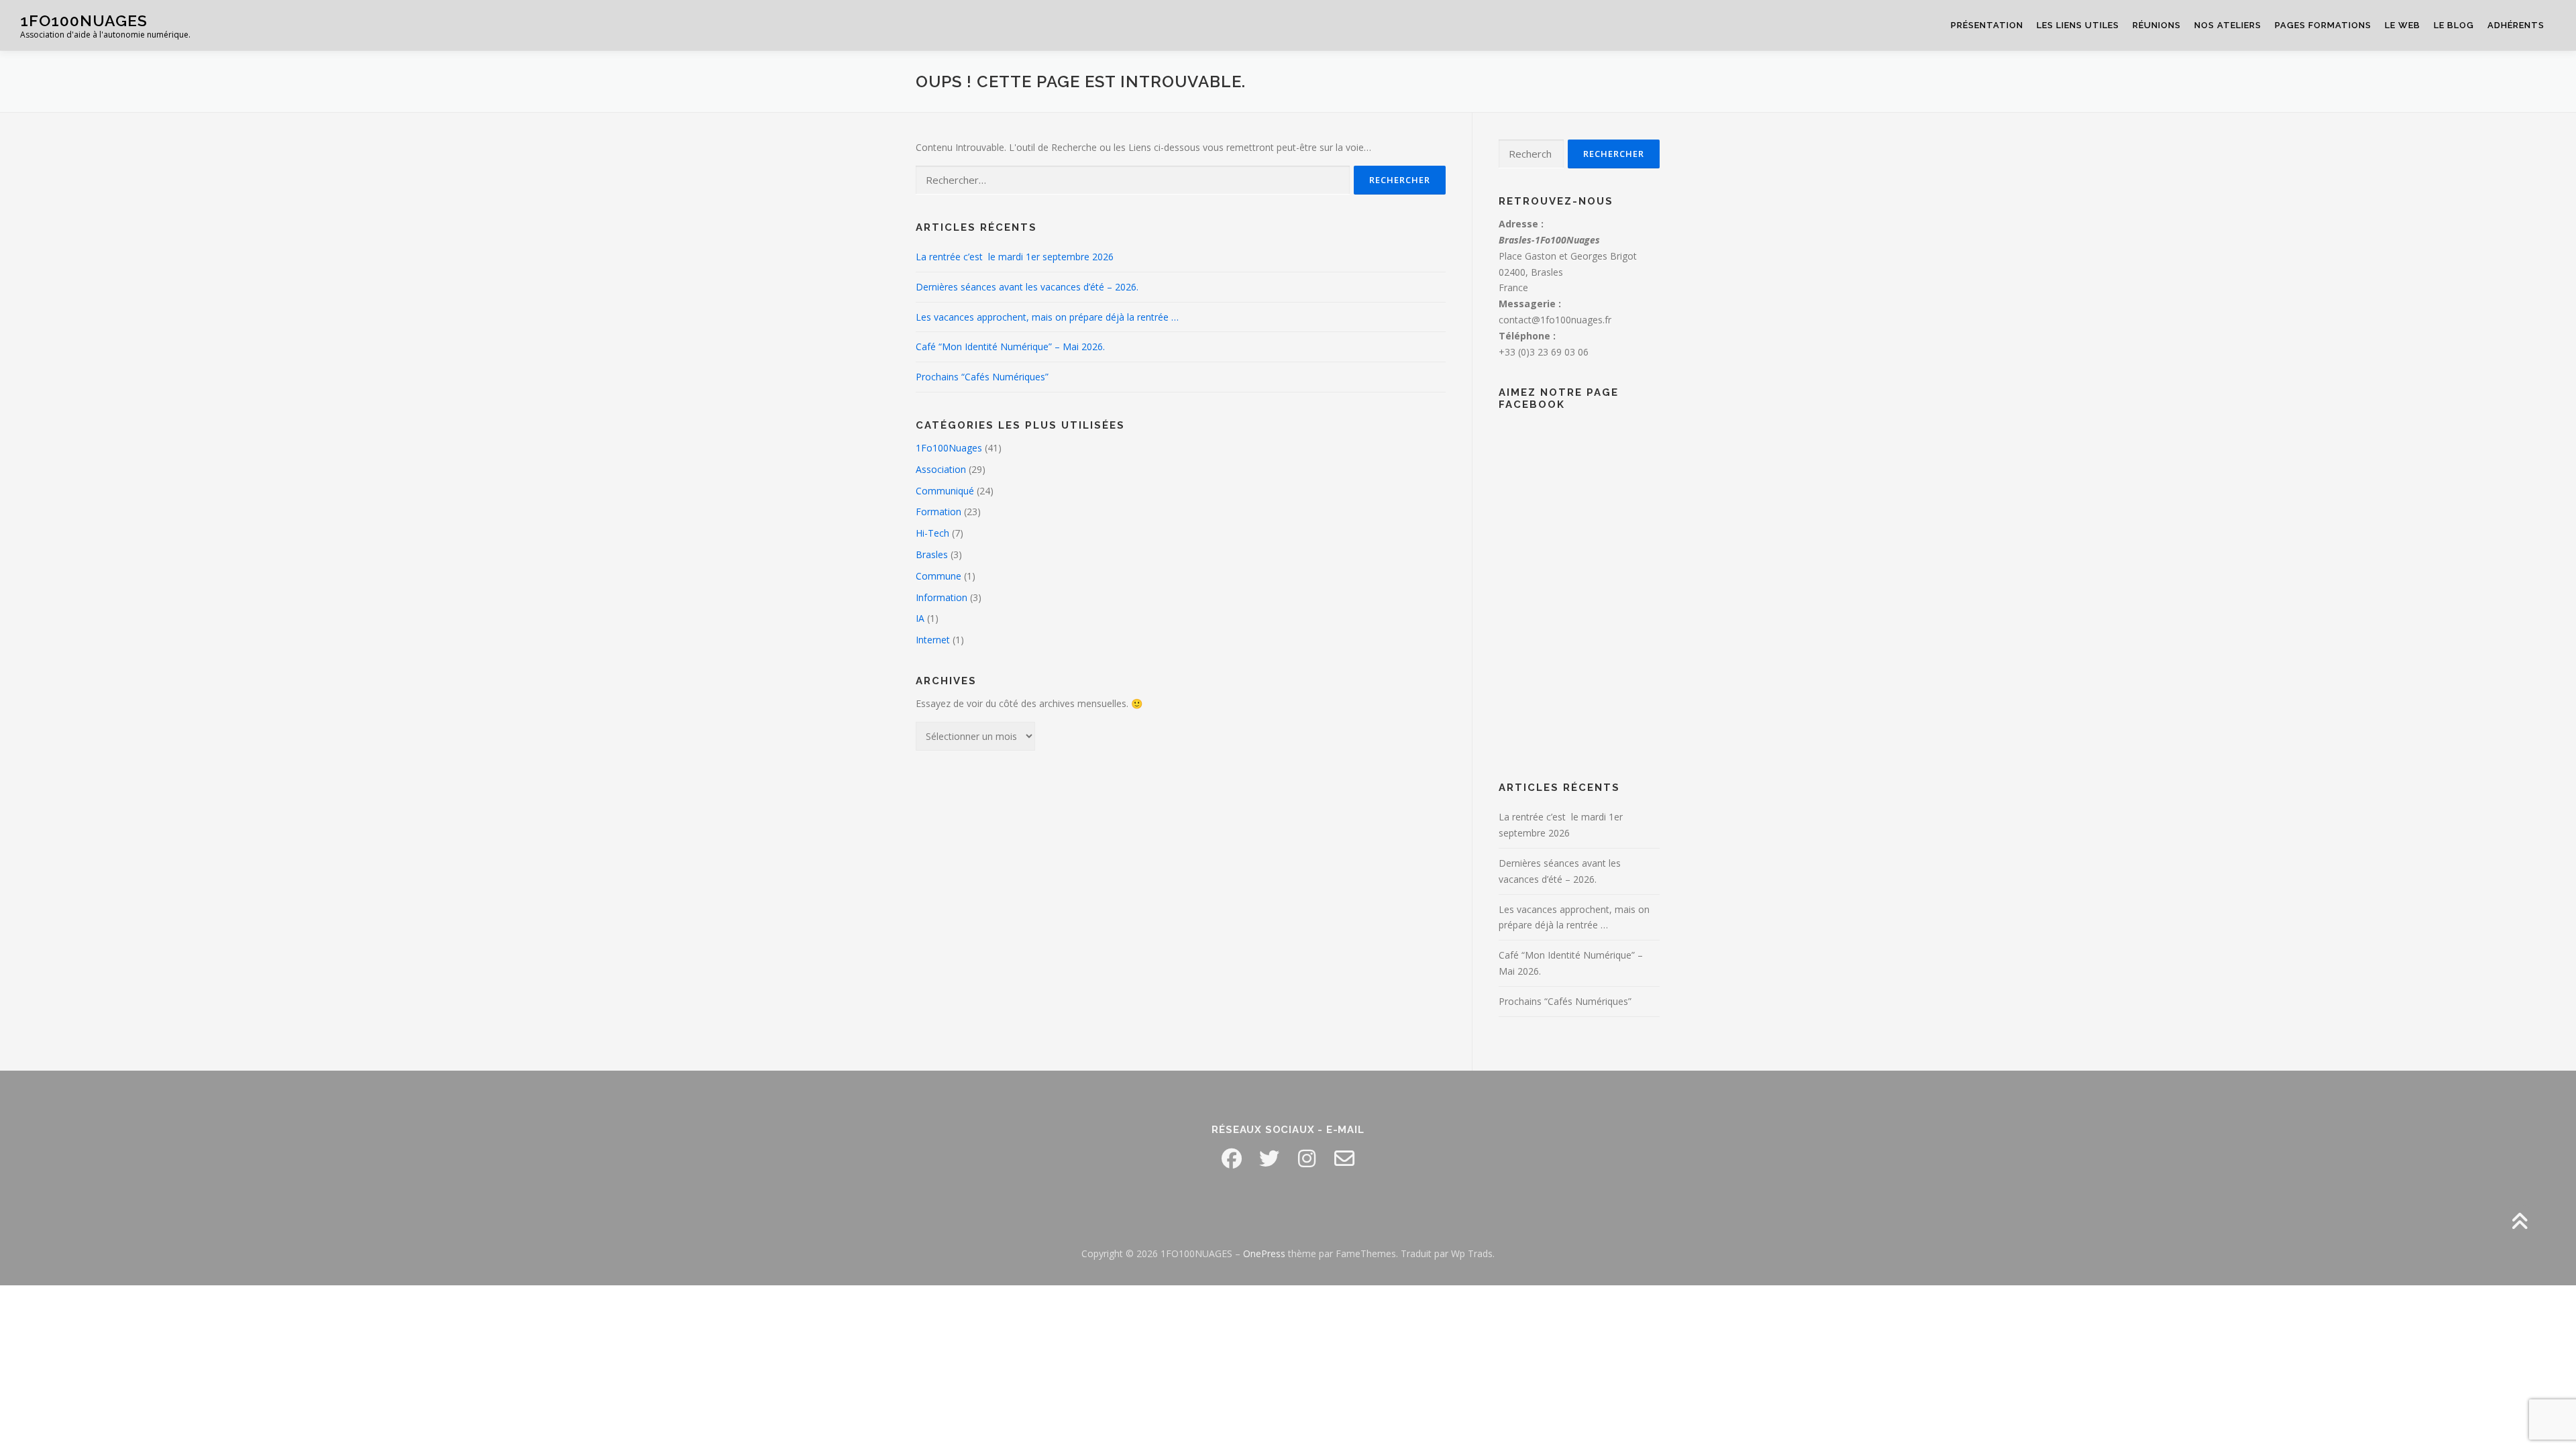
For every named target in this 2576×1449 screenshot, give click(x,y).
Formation (938, 512)
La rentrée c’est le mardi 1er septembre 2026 (1015, 257)
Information (942, 597)
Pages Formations (2323, 25)
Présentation (1987, 25)
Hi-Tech (932, 533)
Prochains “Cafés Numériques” (982, 377)
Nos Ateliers (2228, 25)
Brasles (932, 554)
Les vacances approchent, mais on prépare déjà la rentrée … (1047, 317)
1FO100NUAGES (84, 20)
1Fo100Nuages (949, 448)
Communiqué (945, 491)
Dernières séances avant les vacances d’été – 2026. (1027, 287)
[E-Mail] (1344, 1159)
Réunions (2157, 25)
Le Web (2403, 25)
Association (941, 469)
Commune (938, 576)
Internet (933, 640)
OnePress (1264, 1253)
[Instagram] (1307, 1159)
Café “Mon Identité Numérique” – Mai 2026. (1010, 346)
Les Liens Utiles (2078, 25)
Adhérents (2516, 25)
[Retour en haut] (2519, 1223)
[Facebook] (1232, 1159)
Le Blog (2454, 25)
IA (920, 618)
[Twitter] (1269, 1159)
